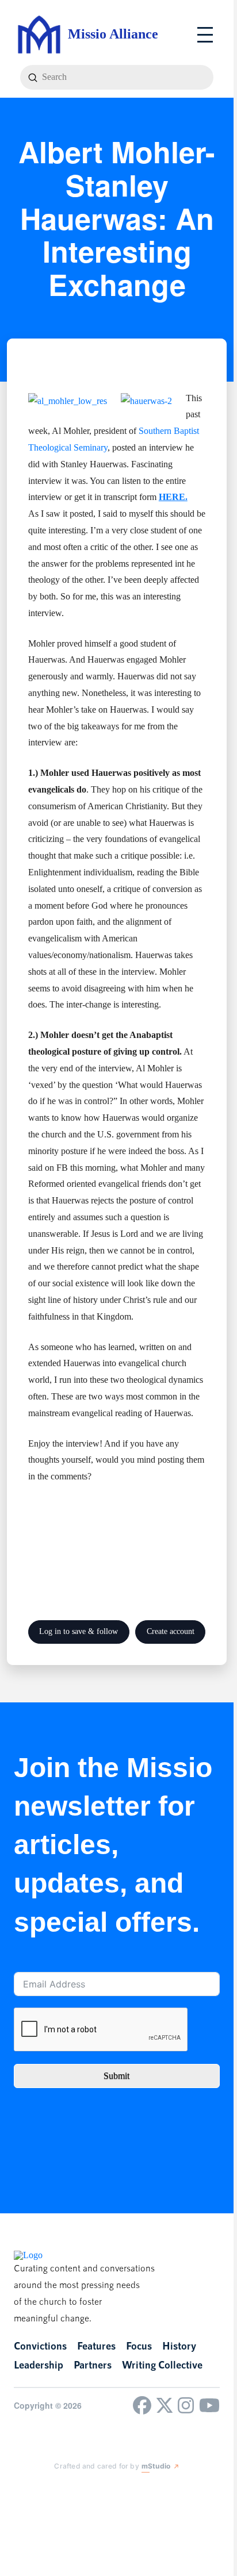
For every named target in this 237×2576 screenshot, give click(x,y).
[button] (205, 35)
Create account (171, 1631)
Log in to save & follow (79, 1631)
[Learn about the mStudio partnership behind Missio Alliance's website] (45, 2490)
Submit (116, 2076)
